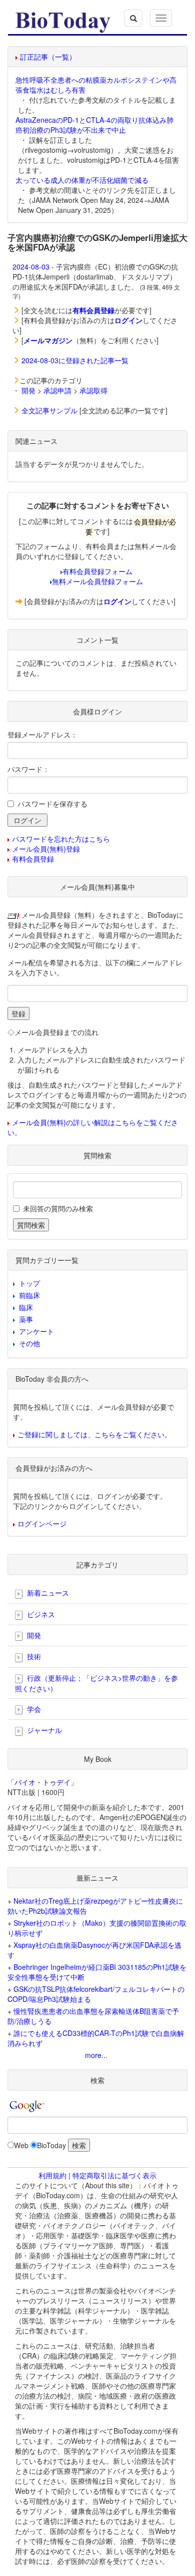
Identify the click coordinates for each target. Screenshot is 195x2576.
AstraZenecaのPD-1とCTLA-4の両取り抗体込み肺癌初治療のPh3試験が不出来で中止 (94, 125)
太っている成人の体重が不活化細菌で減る (82, 180)
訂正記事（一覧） (48, 57)
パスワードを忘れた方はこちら (61, 839)
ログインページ (42, 1523)
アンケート (36, 1331)
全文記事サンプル (49, 410)
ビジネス (40, 1614)
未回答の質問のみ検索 (58, 1208)
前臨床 (29, 1295)
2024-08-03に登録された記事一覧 (75, 360)
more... (96, 2055)
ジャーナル (43, 1730)
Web (21, 2145)
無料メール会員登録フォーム (97, 581)
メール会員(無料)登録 (46, 849)
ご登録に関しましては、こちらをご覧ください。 (94, 1434)
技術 (33, 1656)
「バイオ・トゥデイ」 (42, 1782)
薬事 (26, 1319)
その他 (29, 1343)
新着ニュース (47, 1593)
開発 (28, 390)
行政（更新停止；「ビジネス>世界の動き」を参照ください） (96, 1683)
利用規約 (52, 2175)
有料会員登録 (33, 859)
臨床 (26, 1307)
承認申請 (57, 390)
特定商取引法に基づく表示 (114, 2175)
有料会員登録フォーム (97, 571)
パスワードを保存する (52, 804)
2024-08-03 (31, 267)
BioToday (51, 2145)
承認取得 (93, 390)
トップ (29, 1283)
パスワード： (28, 769)
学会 (33, 1709)
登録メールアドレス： (42, 734)
